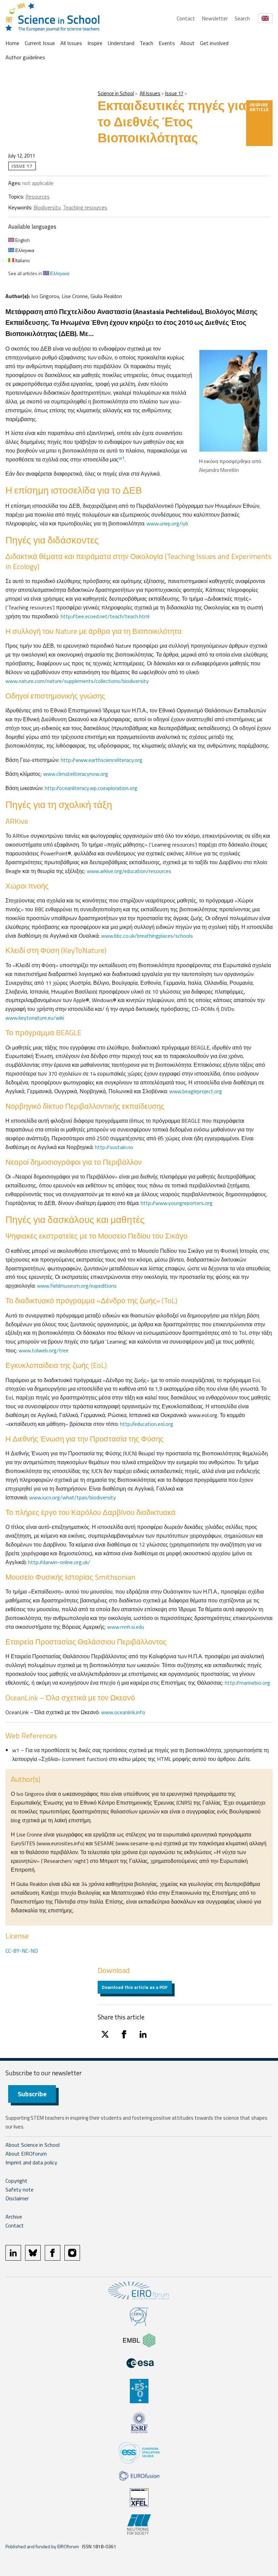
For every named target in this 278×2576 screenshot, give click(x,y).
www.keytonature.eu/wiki (35, 1018)
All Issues (71, 43)
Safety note (19, 2189)
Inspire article (259, 107)
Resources (37, 196)
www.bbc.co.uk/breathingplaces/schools (147, 936)
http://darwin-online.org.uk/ (59, 1562)
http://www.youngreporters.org (177, 1203)
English (22, 240)
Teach (146, 43)
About (187, 43)
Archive (14, 2217)
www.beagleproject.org (196, 1091)
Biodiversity (47, 207)
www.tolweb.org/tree (44, 1350)
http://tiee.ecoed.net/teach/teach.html (105, 616)
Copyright (16, 2181)
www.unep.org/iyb (167, 523)
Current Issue (40, 43)
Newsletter (215, 18)
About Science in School (33, 2145)
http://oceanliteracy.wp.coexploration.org (91, 788)
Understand (121, 43)
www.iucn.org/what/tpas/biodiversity (73, 1497)
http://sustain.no (114, 1147)
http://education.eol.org (147, 1424)
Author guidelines (25, 57)
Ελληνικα (24, 250)
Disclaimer (17, 2198)
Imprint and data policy (31, 2162)
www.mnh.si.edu (126, 1627)
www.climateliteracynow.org (76, 774)
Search (242, 18)
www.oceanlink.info (123, 1712)
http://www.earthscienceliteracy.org (102, 760)
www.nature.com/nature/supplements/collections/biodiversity (77, 681)
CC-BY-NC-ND (22, 1951)
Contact (186, 18)
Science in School (116, 93)
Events (167, 43)
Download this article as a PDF (135, 1987)
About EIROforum (26, 2154)
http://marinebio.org (247, 1683)
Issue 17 (174, 93)
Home (12, 43)
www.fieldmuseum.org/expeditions (77, 1286)
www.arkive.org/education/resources (129, 871)
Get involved (214, 43)
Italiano (22, 260)
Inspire (95, 43)
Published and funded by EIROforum (42, 2546)
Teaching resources (85, 207)
